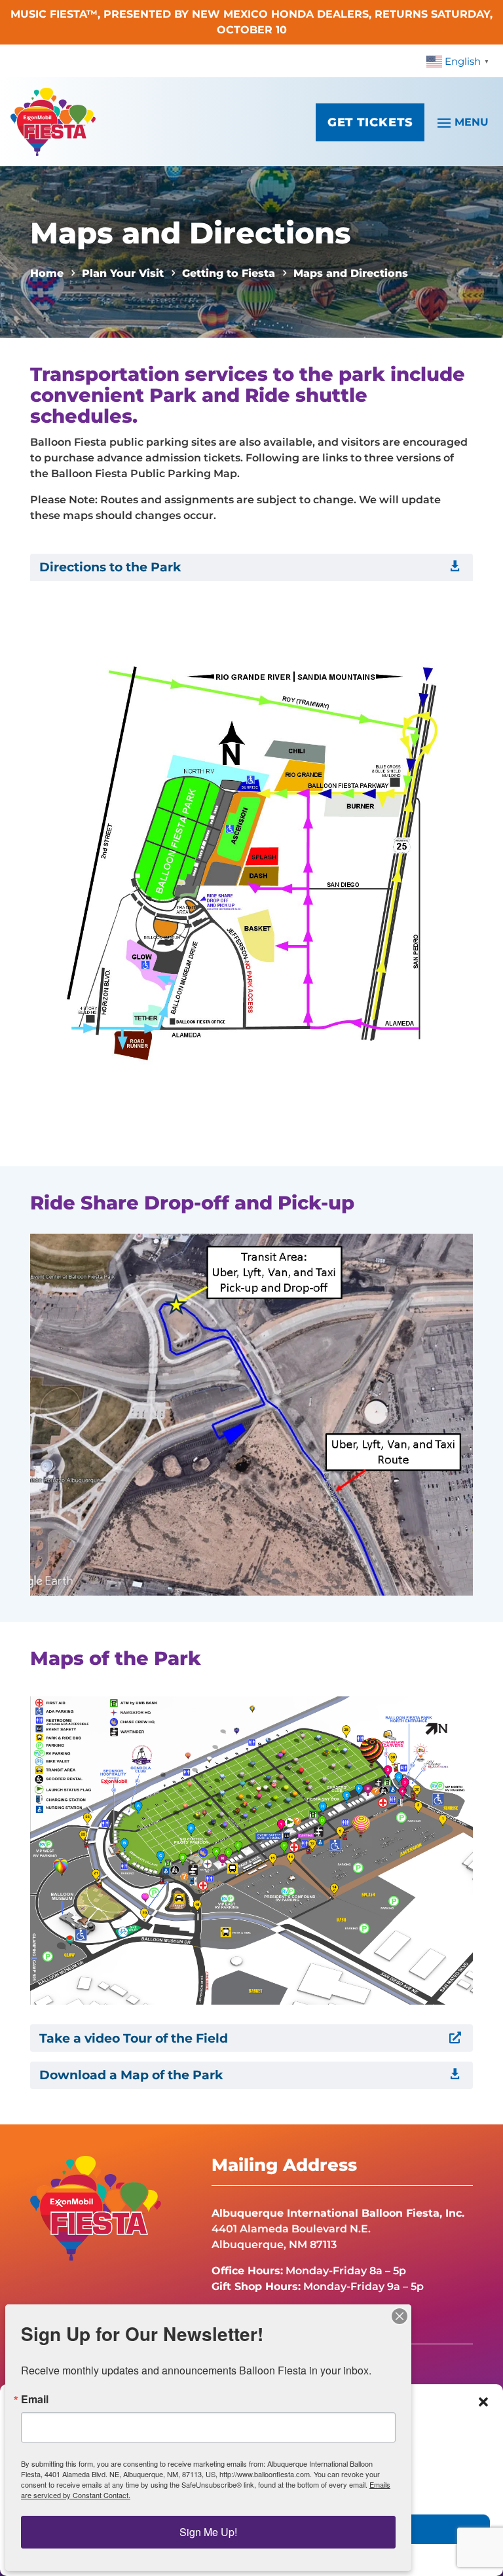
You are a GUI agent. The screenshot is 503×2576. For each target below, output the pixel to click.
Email (35, 2399)
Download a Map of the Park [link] (131, 2075)
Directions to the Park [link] (110, 567)
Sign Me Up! (208, 2532)
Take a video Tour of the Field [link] (134, 2038)
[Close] (400, 2316)
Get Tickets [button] (370, 122)
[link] (459, 61)
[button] (483, 2402)
